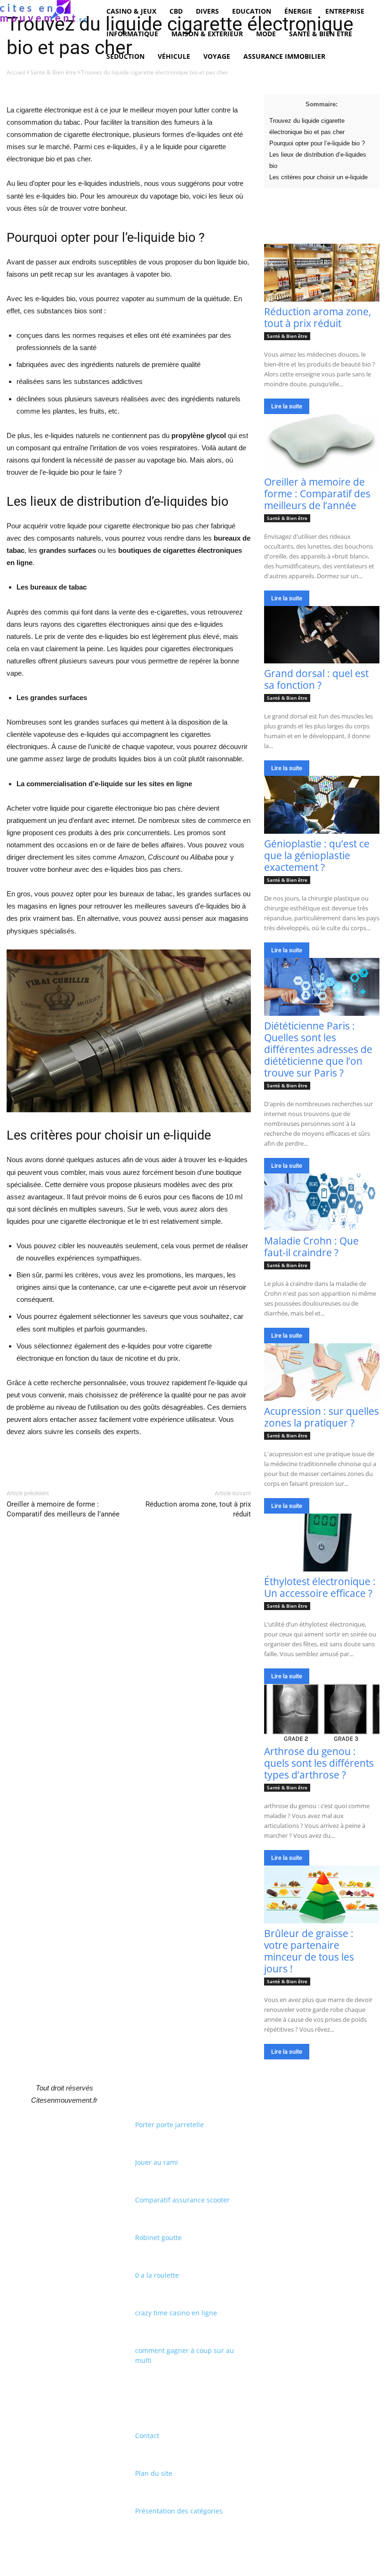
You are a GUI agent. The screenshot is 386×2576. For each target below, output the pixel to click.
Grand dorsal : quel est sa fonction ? (316, 679)
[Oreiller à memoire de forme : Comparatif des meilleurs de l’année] (322, 443)
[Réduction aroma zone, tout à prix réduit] (322, 273)
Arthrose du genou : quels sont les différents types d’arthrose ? (319, 1763)
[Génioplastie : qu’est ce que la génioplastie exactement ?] (322, 805)
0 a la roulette (157, 2275)
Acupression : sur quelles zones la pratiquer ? (322, 1417)
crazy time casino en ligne (176, 2313)
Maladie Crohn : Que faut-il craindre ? (311, 1247)
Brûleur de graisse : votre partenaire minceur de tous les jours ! (309, 1951)
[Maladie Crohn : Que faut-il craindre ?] (322, 1202)
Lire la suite (287, 406)
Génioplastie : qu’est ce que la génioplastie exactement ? (317, 855)
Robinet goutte (158, 2237)
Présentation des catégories (179, 2511)
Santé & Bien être (53, 72)
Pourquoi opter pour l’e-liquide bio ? (317, 143)
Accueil (16, 72)
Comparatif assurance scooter (182, 2200)
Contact (147, 2436)
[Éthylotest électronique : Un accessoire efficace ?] (322, 1543)
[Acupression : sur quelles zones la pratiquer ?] (322, 1372)
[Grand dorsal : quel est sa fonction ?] (322, 635)
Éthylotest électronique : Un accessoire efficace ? (320, 1587)
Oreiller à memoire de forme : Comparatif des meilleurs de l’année (317, 494)
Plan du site (154, 2473)
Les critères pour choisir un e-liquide (318, 177)
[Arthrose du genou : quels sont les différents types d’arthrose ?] (322, 1713)
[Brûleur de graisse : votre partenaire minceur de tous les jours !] (322, 1894)
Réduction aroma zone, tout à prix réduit (318, 317)
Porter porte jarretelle (169, 2125)
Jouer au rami (157, 2162)
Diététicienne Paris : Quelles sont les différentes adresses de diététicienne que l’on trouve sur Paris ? (318, 1049)
